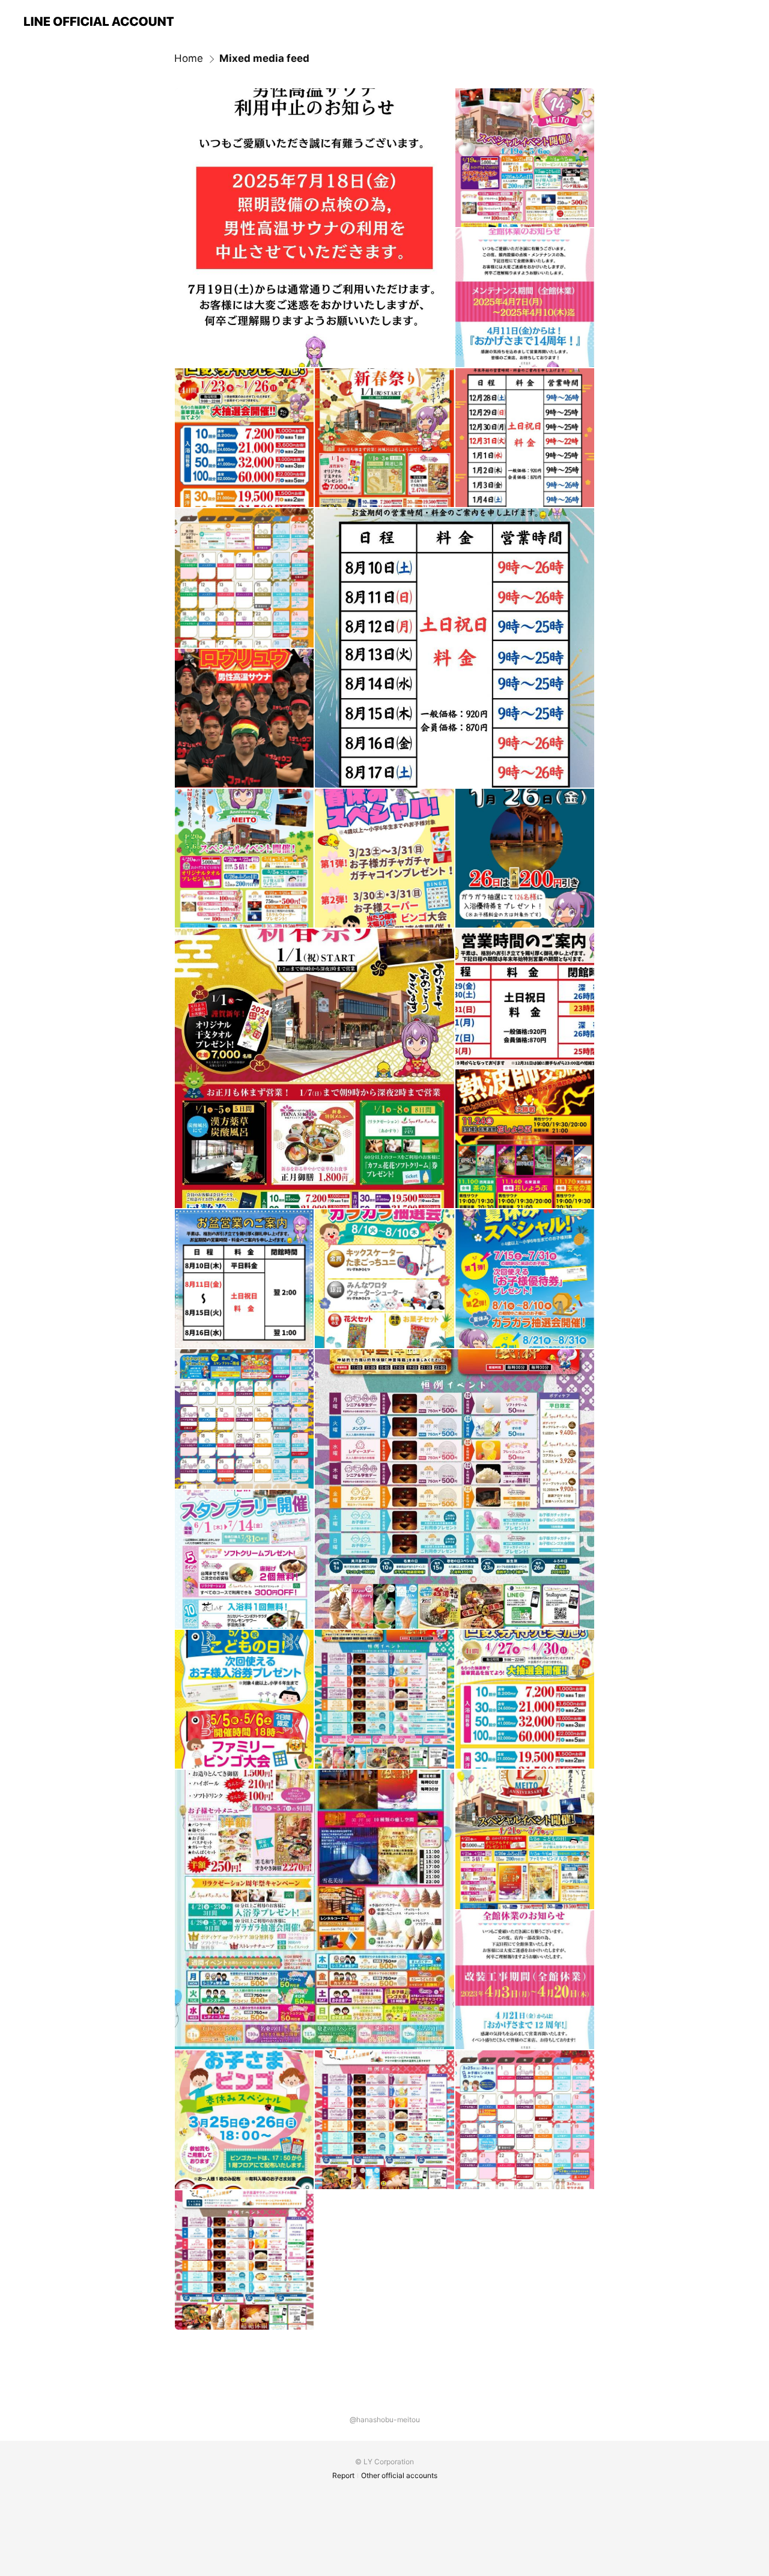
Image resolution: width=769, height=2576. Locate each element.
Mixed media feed (264, 58)
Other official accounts (399, 2475)
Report (343, 2475)
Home (189, 58)
